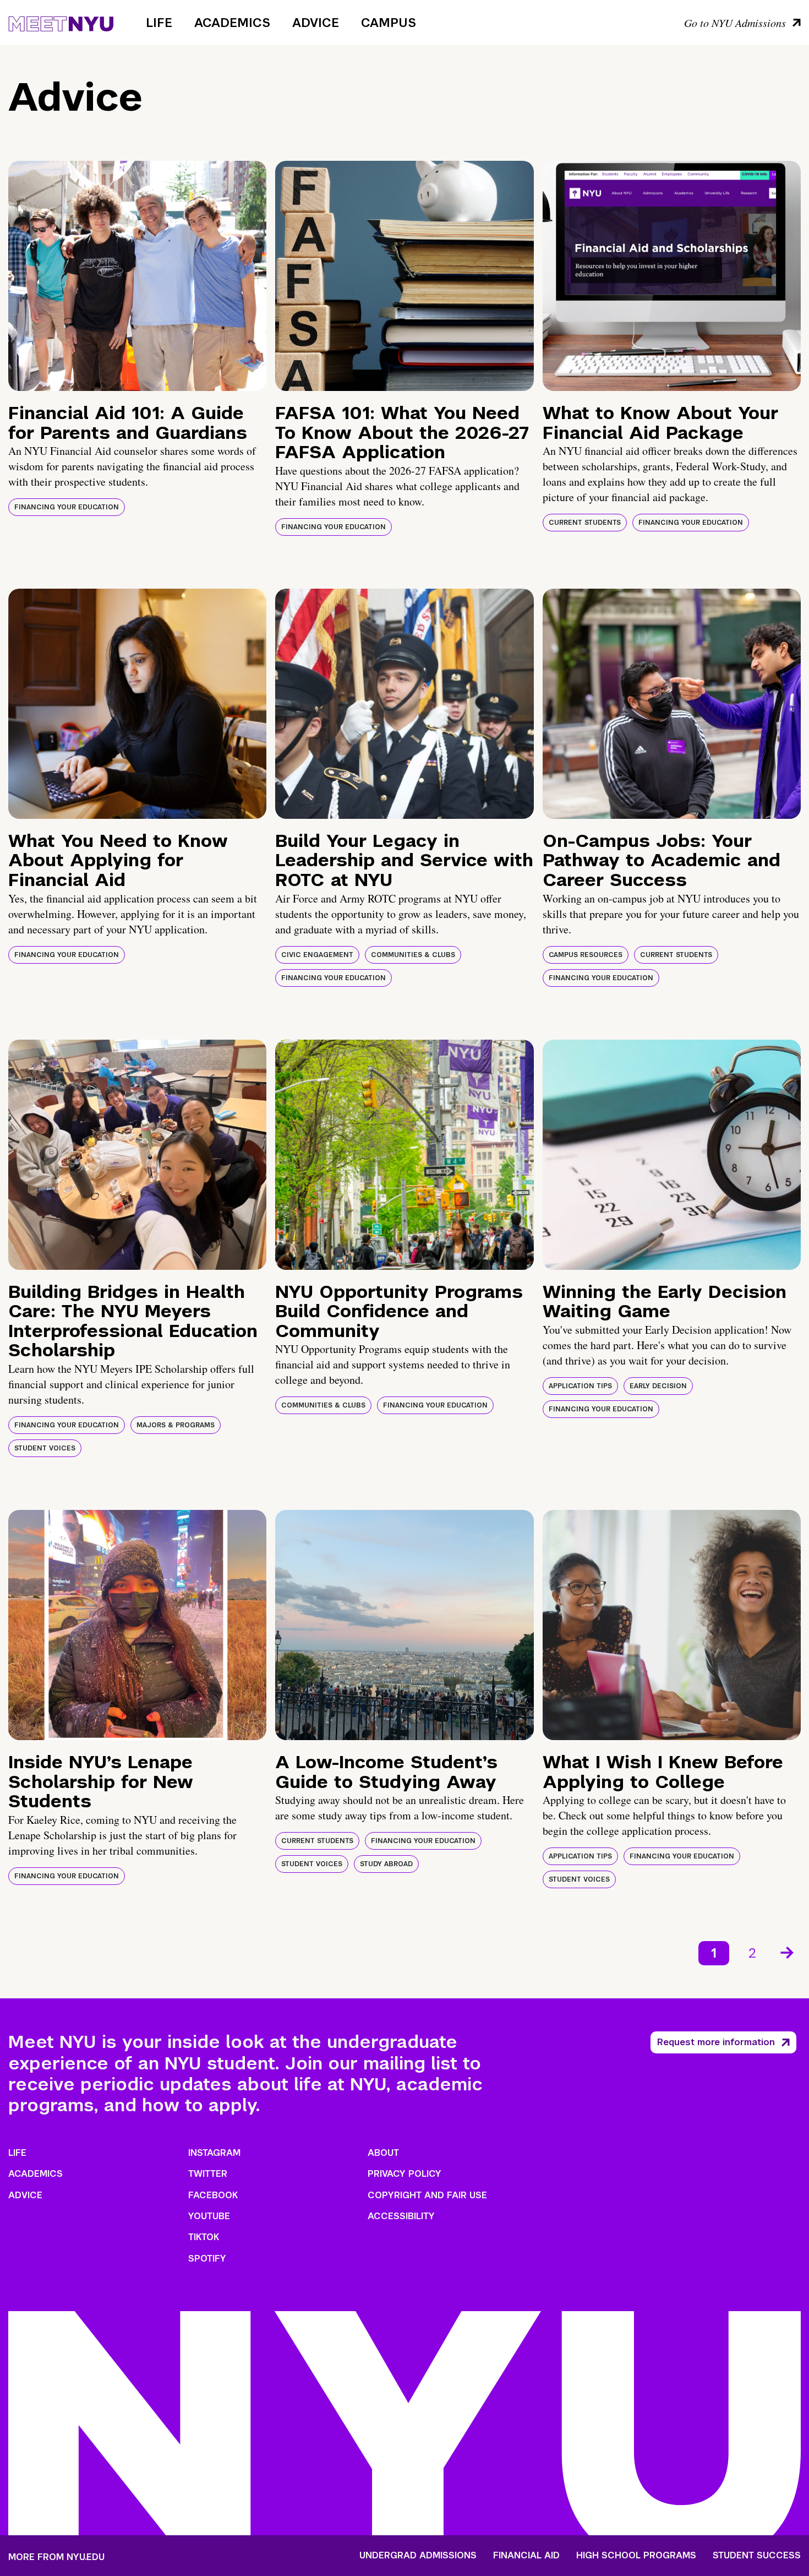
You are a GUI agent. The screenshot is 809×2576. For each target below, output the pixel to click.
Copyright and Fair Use (427, 2195)
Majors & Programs (176, 1425)
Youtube (209, 2216)
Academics (232, 23)
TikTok (204, 2237)
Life (159, 23)
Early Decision (658, 1386)
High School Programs (636, 2556)
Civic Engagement (317, 955)
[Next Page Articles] (788, 1952)
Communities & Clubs (413, 955)
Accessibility (401, 2216)
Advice (316, 23)
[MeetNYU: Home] (61, 22)
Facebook (213, 2195)
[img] (137, 276)
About (383, 2153)
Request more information (716, 2042)
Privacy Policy (404, 2174)
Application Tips (580, 1386)
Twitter (208, 2174)
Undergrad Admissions (418, 2556)
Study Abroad (386, 1864)
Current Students (585, 523)
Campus (389, 23)
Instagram (214, 2153)
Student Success (757, 2556)
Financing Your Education (67, 507)
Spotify (207, 2259)
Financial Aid (526, 2556)
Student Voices (45, 1448)
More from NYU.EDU (56, 2557)
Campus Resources (586, 955)
